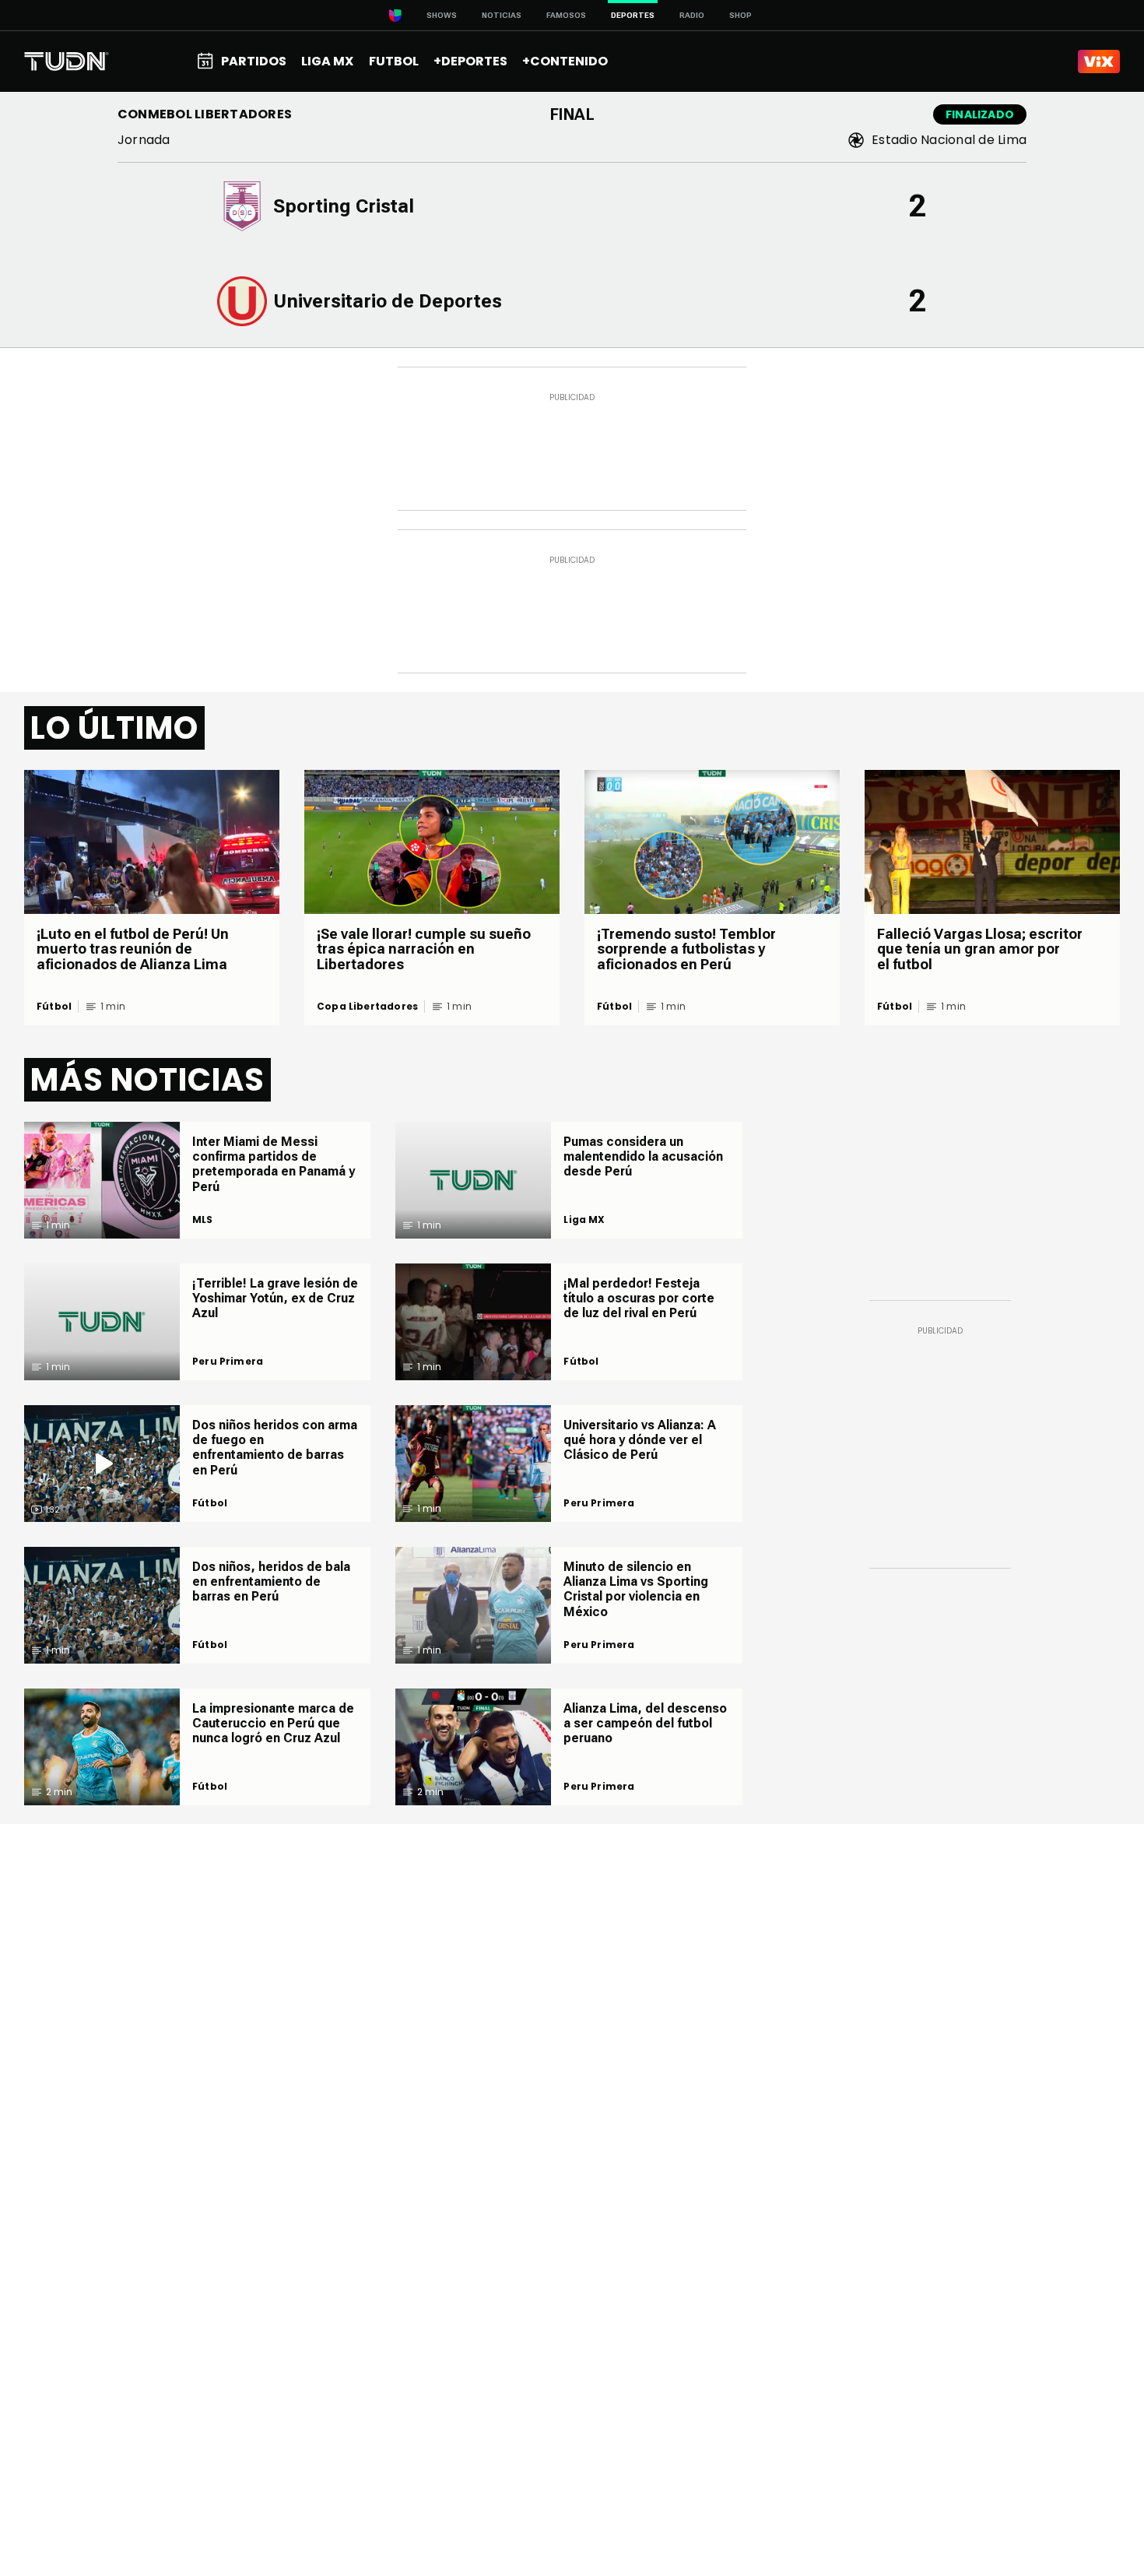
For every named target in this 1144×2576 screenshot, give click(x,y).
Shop (740, 15)
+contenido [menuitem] (565, 61)
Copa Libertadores (367, 1007)
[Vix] (1099, 62)
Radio (692, 15)
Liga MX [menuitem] (327, 61)
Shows (442, 15)
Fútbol (54, 1007)
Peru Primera (228, 1362)
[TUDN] (67, 62)
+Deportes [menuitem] (470, 61)
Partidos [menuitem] (254, 61)
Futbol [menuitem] (394, 61)
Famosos (566, 15)
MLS (203, 1220)
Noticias (502, 15)
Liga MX (584, 1220)
